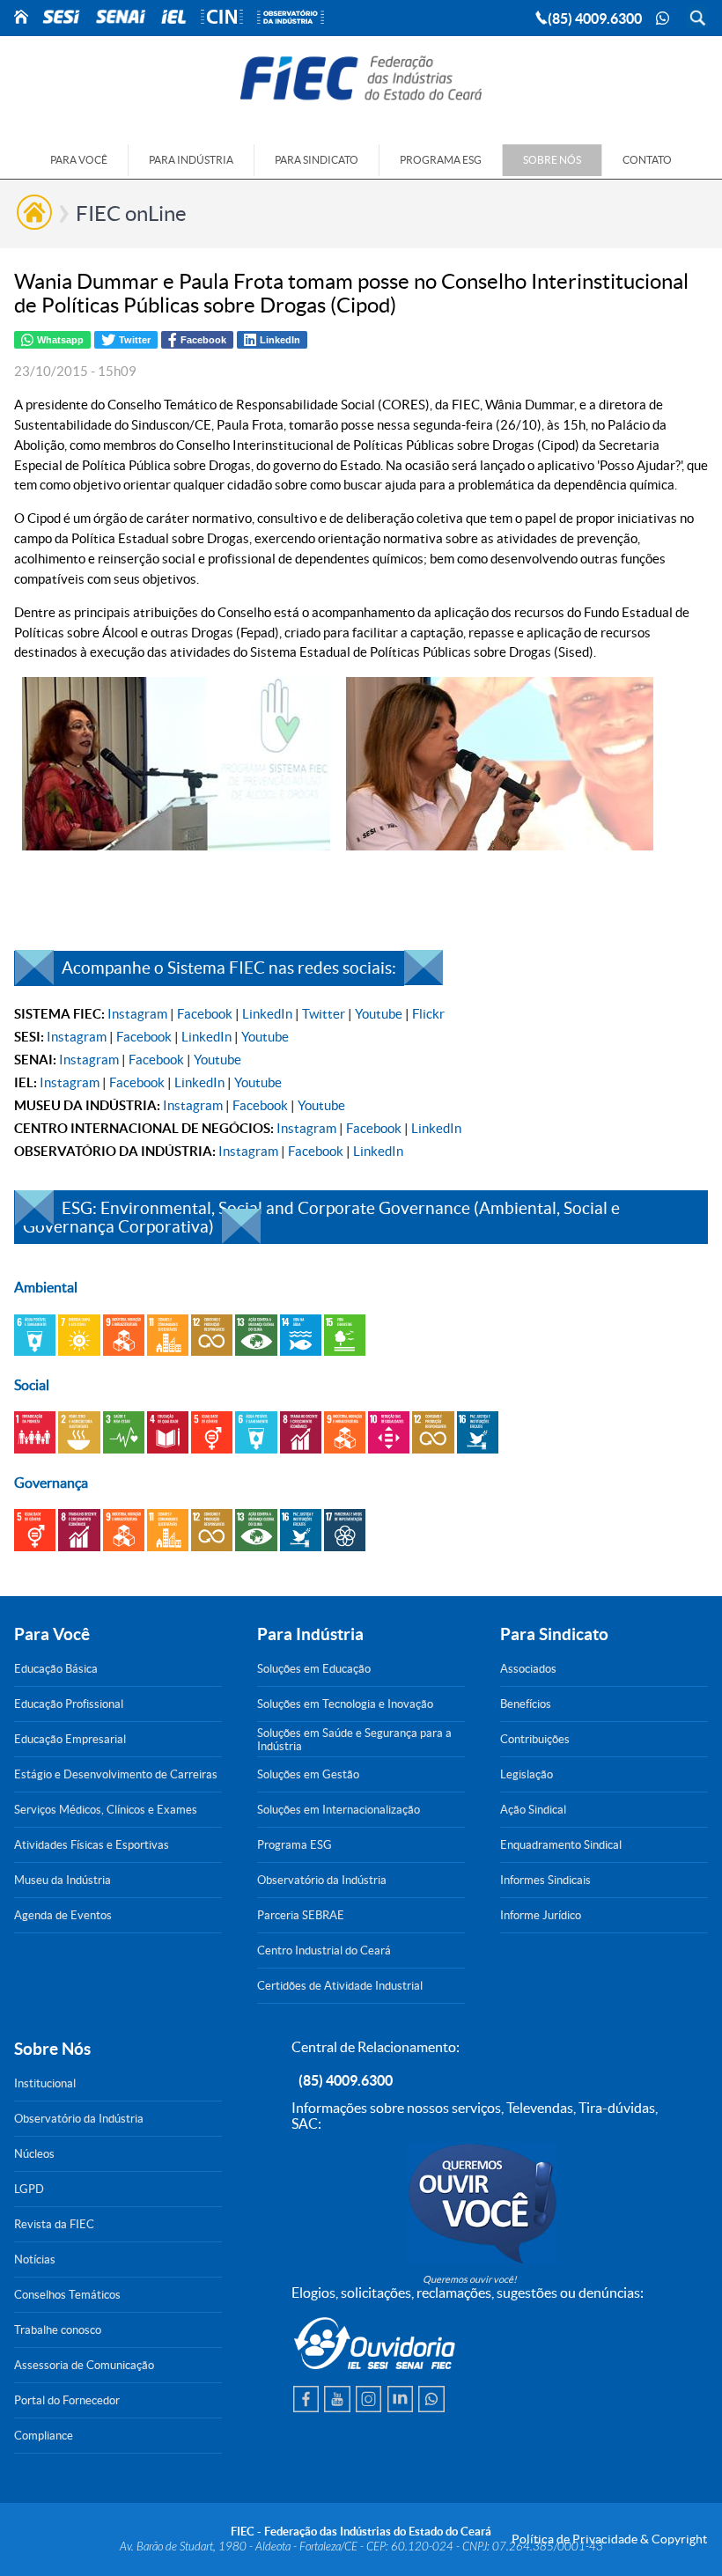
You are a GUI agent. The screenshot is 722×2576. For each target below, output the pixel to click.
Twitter (324, 1014)
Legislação (527, 1774)
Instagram (137, 1014)
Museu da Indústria (63, 1880)
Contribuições (535, 1739)
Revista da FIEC (54, 2224)
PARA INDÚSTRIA (191, 160)
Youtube (379, 1014)
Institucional (45, 2083)
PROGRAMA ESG (441, 160)
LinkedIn (267, 1014)
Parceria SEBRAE (301, 1915)
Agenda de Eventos (63, 1915)
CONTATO (647, 160)
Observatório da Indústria (322, 1880)
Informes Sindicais (545, 1880)
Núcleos (34, 2154)
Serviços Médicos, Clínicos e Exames (106, 1810)
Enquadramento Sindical (561, 1845)
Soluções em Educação (314, 1669)
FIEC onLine (131, 213)
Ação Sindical (533, 1810)
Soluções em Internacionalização (339, 1810)
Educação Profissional (69, 1704)
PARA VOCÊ (79, 160)
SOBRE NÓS (552, 160)
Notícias (35, 2260)
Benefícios (526, 1704)
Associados (528, 1669)
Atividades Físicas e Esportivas (92, 1845)
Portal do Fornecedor (67, 2400)
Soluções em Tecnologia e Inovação (345, 1704)
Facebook (205, 1014)
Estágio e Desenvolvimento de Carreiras (116, 1774)
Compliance (44, 2436)
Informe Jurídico (541, 1915)
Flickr (428, 1014)
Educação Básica (56, 1669)
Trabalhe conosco (58, 2330)
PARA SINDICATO (317, 160)
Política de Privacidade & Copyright (609, 2539)
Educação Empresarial (70, 1739)
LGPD (29, 2189)
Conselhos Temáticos (67, 2295)
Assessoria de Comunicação (84, 2365)
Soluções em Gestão (308, 1774)
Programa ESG (295, 1845)
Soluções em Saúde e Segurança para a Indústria (354, 1740)
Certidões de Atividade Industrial (340, 1986)
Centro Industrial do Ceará (324, 1950)
